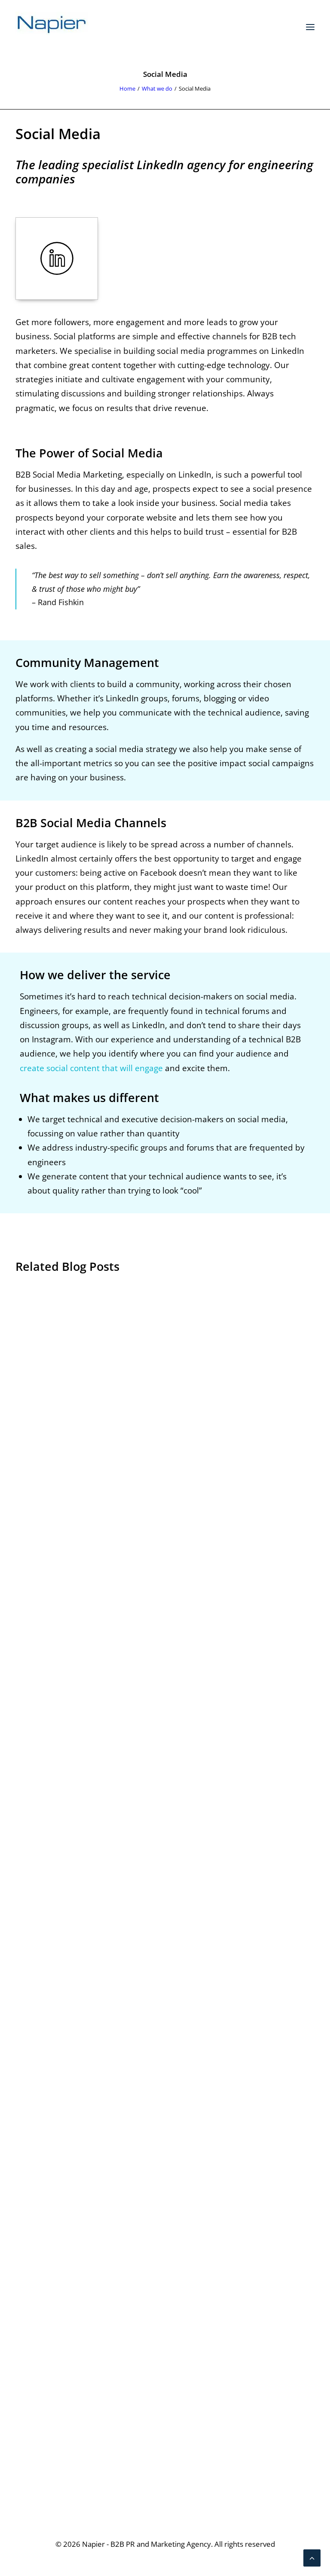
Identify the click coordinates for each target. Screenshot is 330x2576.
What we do (157, 88)
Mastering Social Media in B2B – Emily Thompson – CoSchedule (108, 1964)
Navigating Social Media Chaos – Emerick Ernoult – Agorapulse (107, 2337)
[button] (310, 27)
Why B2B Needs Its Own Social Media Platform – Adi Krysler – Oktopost (120, 1591)
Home (127, 88)
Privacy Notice (42, 2415)
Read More (47, 1621)
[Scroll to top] (312, 2557)
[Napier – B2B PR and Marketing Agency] (52, 27)
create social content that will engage (91, 1068)
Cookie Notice (42, 2430)
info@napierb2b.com (274, 2489)
